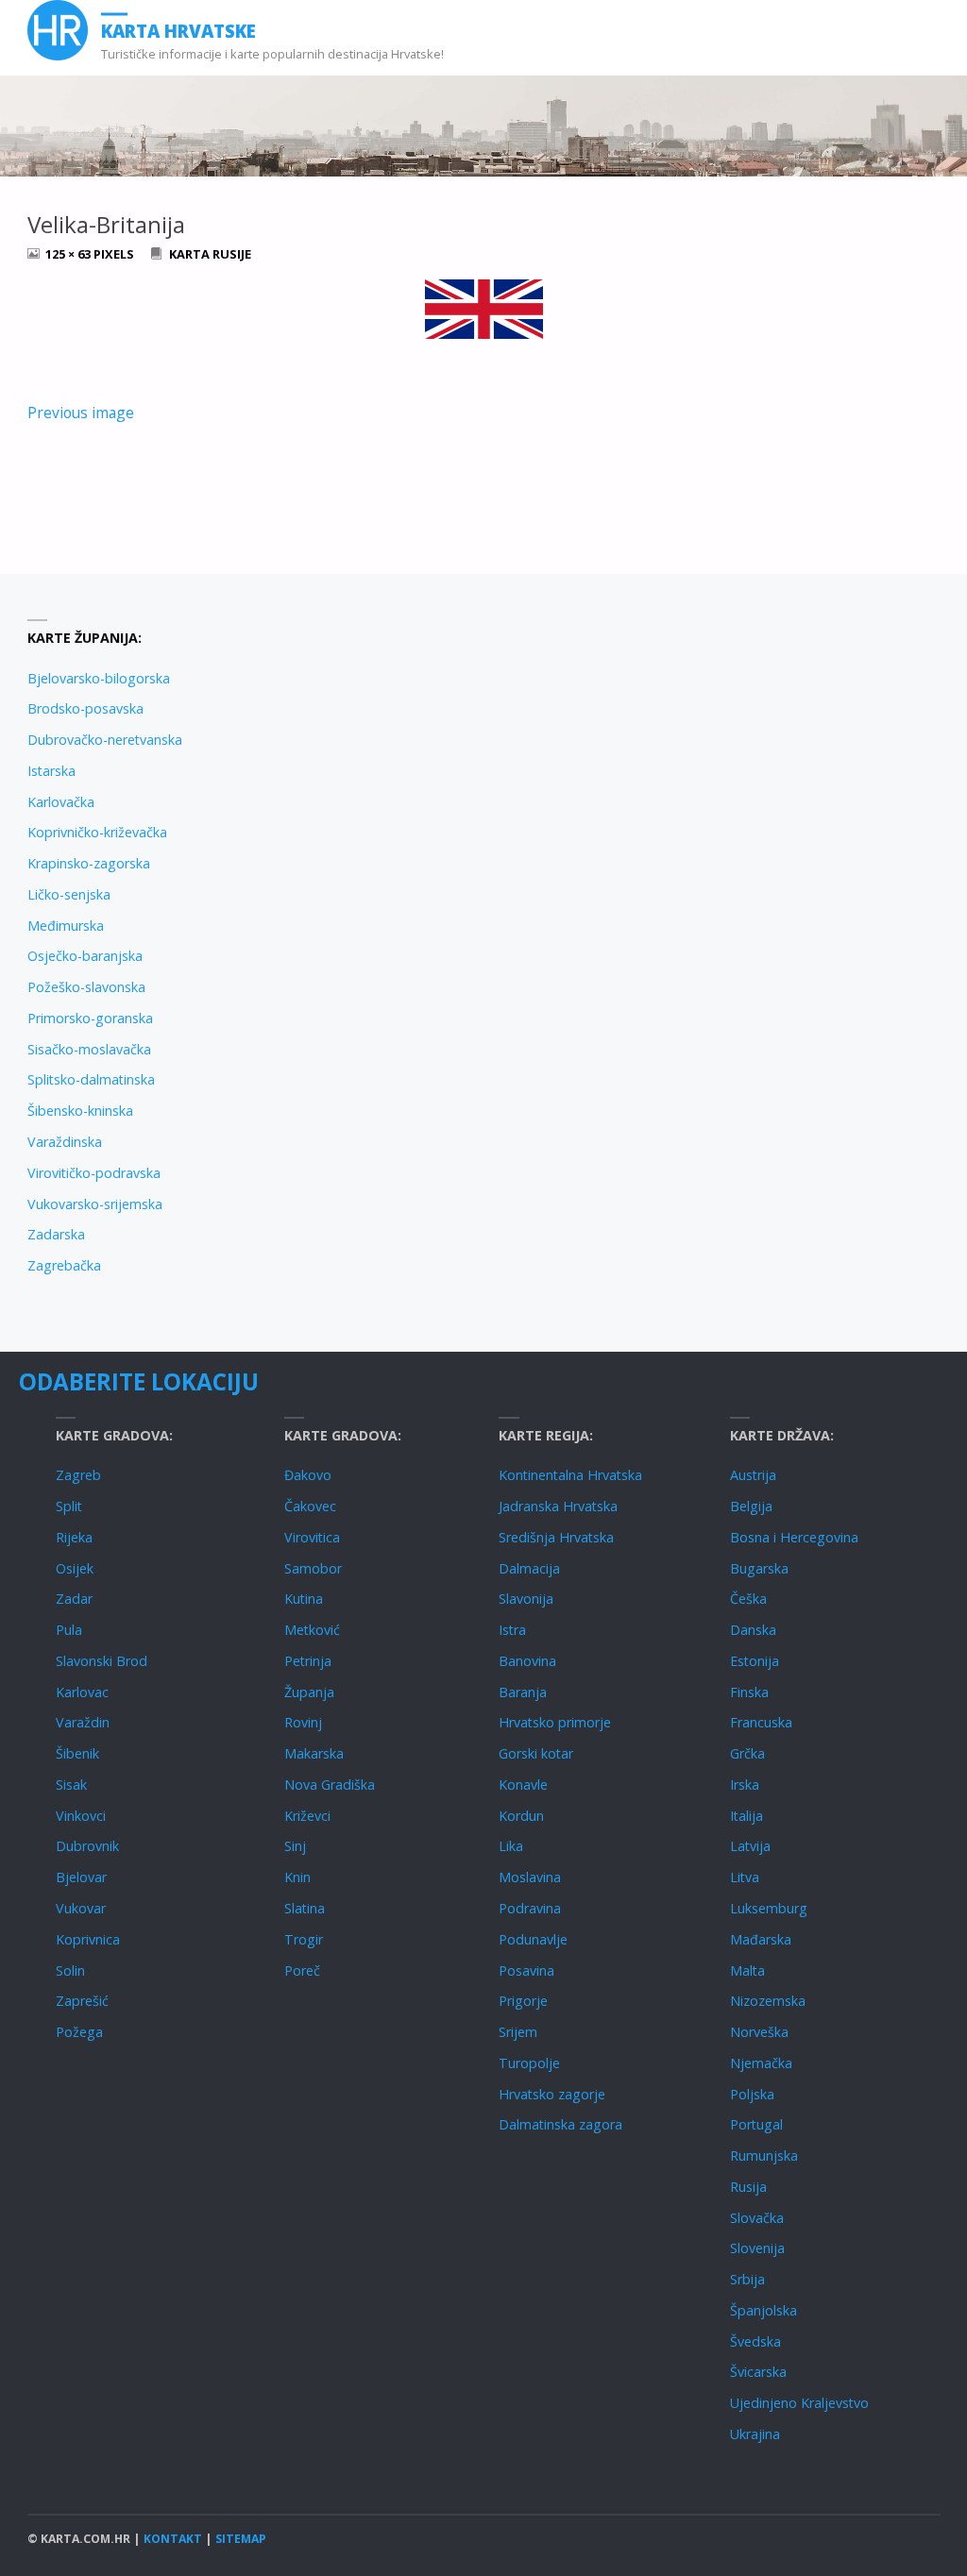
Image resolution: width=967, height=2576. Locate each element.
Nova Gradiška (330, 1785)
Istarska (51, 771)
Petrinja (308, 1661)
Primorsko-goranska (90, 1018)
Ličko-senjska (69, 894)
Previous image (81, 412)
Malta (747, 1970)
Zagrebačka (64, 1265)
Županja (309, 1692)
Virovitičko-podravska (94, 1173)
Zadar (74, 1599)
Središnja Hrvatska (556, 1537)
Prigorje (523, 2001)
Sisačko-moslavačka (89, 1049)
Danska (753, 1630)
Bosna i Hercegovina (794, 1537)
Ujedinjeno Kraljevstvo (799, 2403)
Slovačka (757, 2218)
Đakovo (308, 1475)
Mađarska (761, 1939)
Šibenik (77, 1753)
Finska (749, 1692)
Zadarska (56, 1234)
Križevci (307, 1816)
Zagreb (78, 1475)
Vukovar (81, 1908)
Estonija (755, 1661)
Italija (746, 1816)
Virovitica (312, 1537)
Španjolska (763, 2310)
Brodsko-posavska (85, 708)
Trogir (304, 1939)
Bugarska (759, 1568)
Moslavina (530, 1877)
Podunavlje (533, 1939)
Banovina (527, 1661)
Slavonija (526, 1599)
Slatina (305, 1908)
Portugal (756, 2124)
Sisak (71, 1785)
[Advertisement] (712, 753)
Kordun (521, 1816)
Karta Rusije (210, 254)
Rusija (748, 2187)
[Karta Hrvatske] (58, 30)
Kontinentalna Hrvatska (570, 1475)
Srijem (518, 2032)
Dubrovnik (87, 1846)
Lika (511, 1846)
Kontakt (173, 2539)
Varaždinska (65, 1142)
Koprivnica (88, 1939)
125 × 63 (69, 254)
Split (69, 1506)
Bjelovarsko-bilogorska (99, 678)
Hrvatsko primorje (555, 1722)
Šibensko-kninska (80, 1111)
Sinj (295, 1846)
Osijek (75, 1568)
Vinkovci (81, 1816)
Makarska (314, 1753)
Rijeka (74, 1537)
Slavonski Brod (102, 1661)
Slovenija (757, 2248)
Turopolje (529, 2063)
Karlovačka (61, 802)
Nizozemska (768, 2001)
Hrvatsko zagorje (552, 2094)
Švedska (755, 2341)
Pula (69, 1630)
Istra (512, 1630)
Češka (748, 1599)
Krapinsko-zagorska (89, 863)
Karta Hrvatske (178, 31)
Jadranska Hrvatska (558, 1506)
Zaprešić (82, 2001)
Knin (297, 1877)
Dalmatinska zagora (560, 2124)
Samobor (313, 1568)
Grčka (747, 1753)
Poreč (302, 1970)
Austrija (753, 1475)
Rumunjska (764, 2155)
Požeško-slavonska (86, 987)
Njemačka (761, 2063)
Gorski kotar (536, 1753)
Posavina (526, 1970)
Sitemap (241, 2539)
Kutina (304, 1599)
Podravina (530, 1908)
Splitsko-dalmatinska (91, 1079)
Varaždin (83, 1722)
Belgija (751, 1506)
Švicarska (758, 2372)
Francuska (761, 1722)
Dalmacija (529, 1568)
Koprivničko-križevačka (97, 832)
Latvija (750, 1846)
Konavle (523, 1785)
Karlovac (82, 1692)
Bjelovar (81, 1877)
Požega (79, 2032)
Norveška (759, 2032)
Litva (745, 1877)
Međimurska (66, 926)
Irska (745, 1785)
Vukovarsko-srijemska (95, 1204)
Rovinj (303, 1722)
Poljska (752, 2094)
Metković (312, 1630)
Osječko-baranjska (85, 956)
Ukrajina (755, 2434)
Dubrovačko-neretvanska (105, 740)
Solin (70, 1970)
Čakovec (310, 1506)
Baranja (523, 1692)
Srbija (747, 2279)
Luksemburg (769, 1908)
